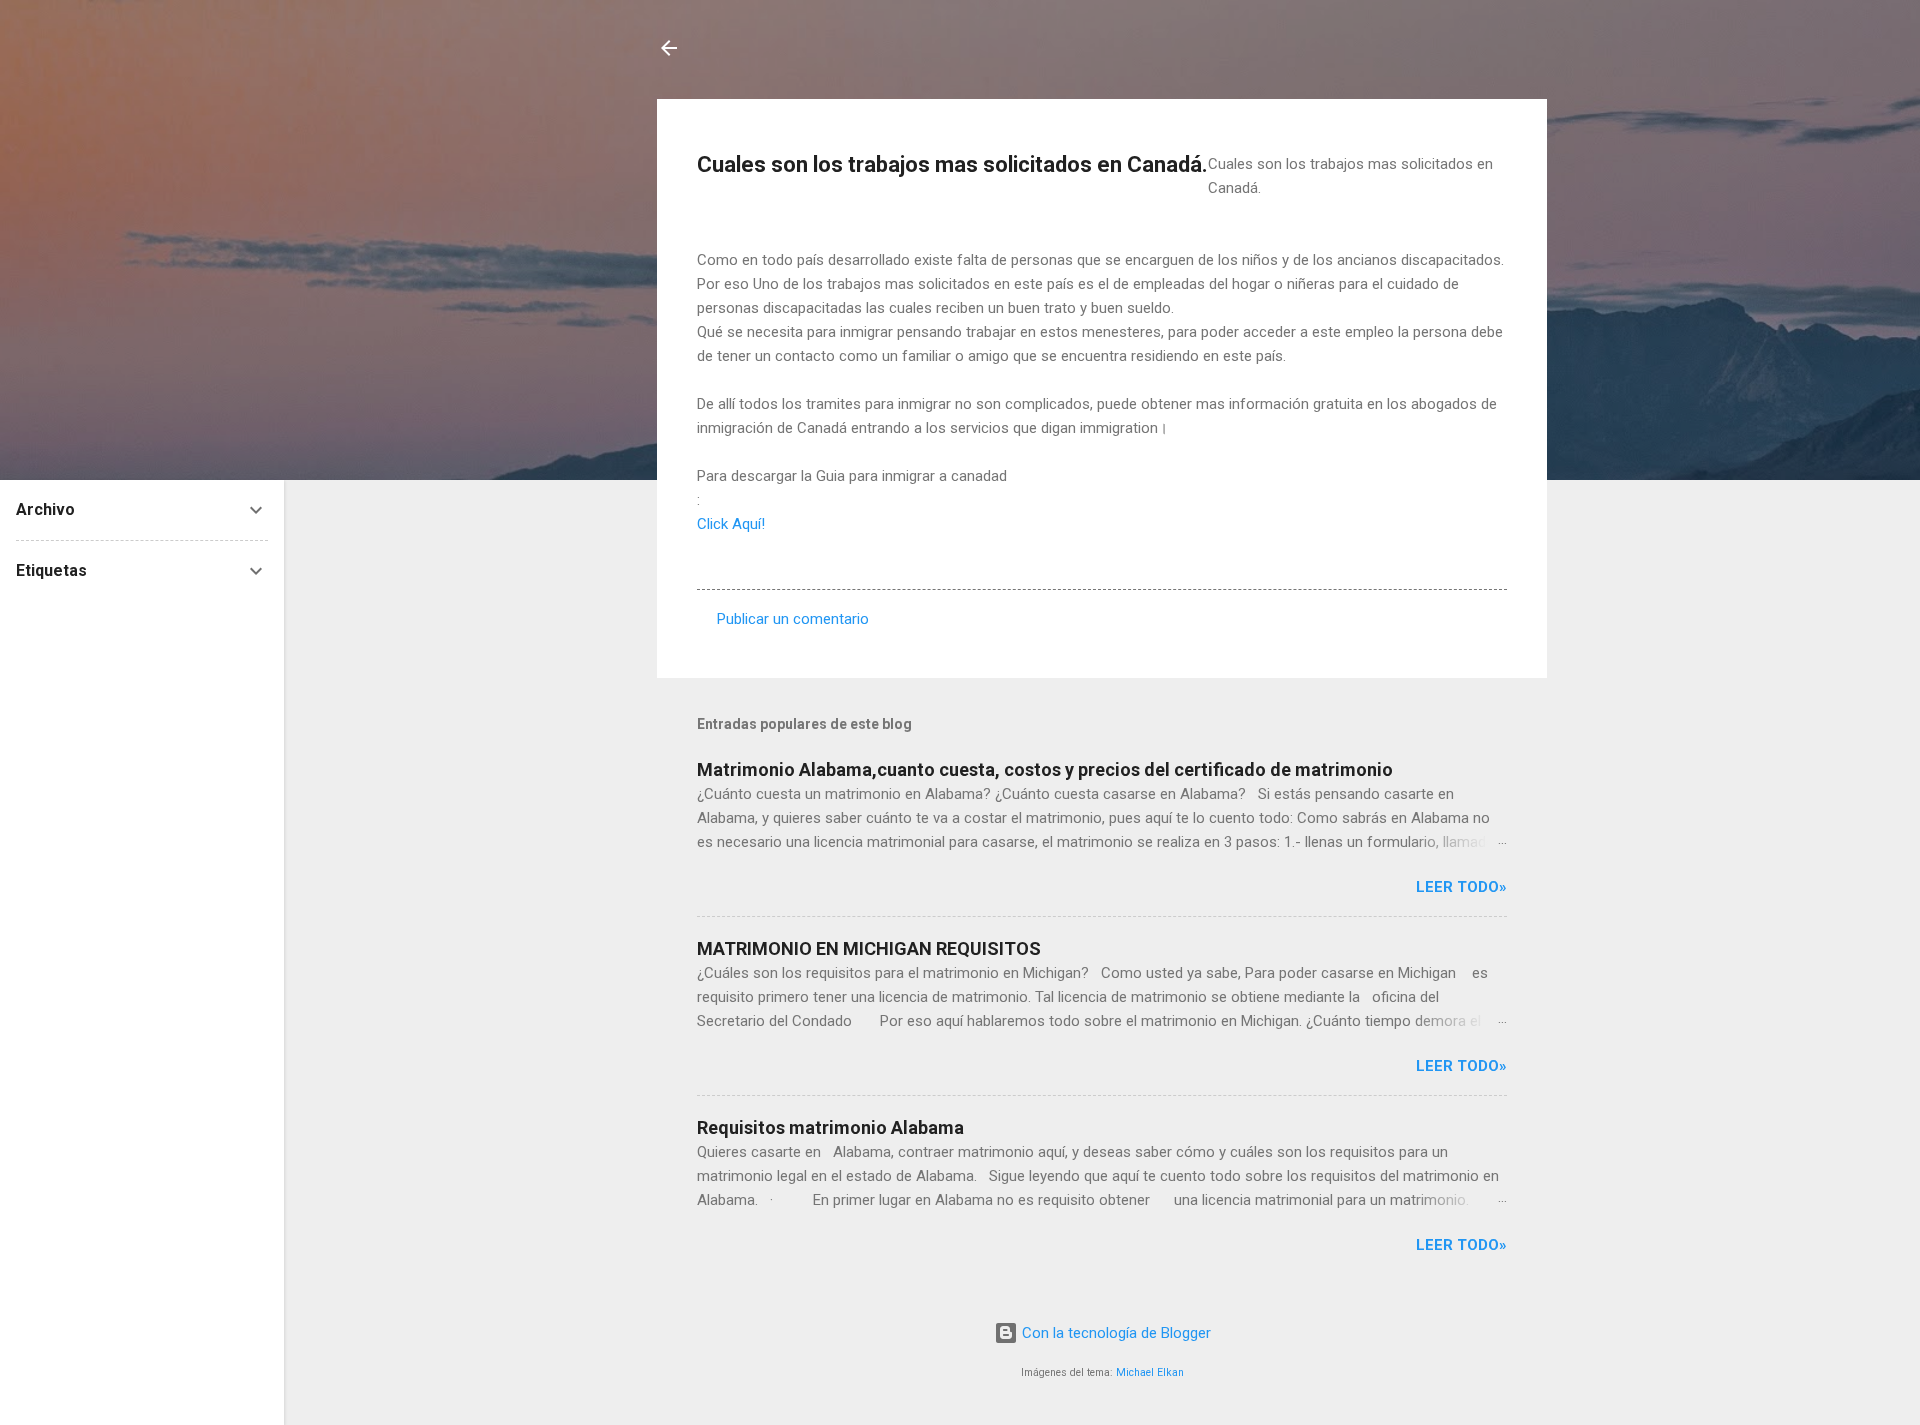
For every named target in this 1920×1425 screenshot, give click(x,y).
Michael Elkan (1150, 1372)
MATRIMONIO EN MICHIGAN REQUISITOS (869, 948)
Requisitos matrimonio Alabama (830, 1127)
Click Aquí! (731, 524)
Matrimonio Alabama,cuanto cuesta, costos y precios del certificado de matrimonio (1045, 769)
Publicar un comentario (793, 619)
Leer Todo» (1461, 887)
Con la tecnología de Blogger (1114, 1333)
